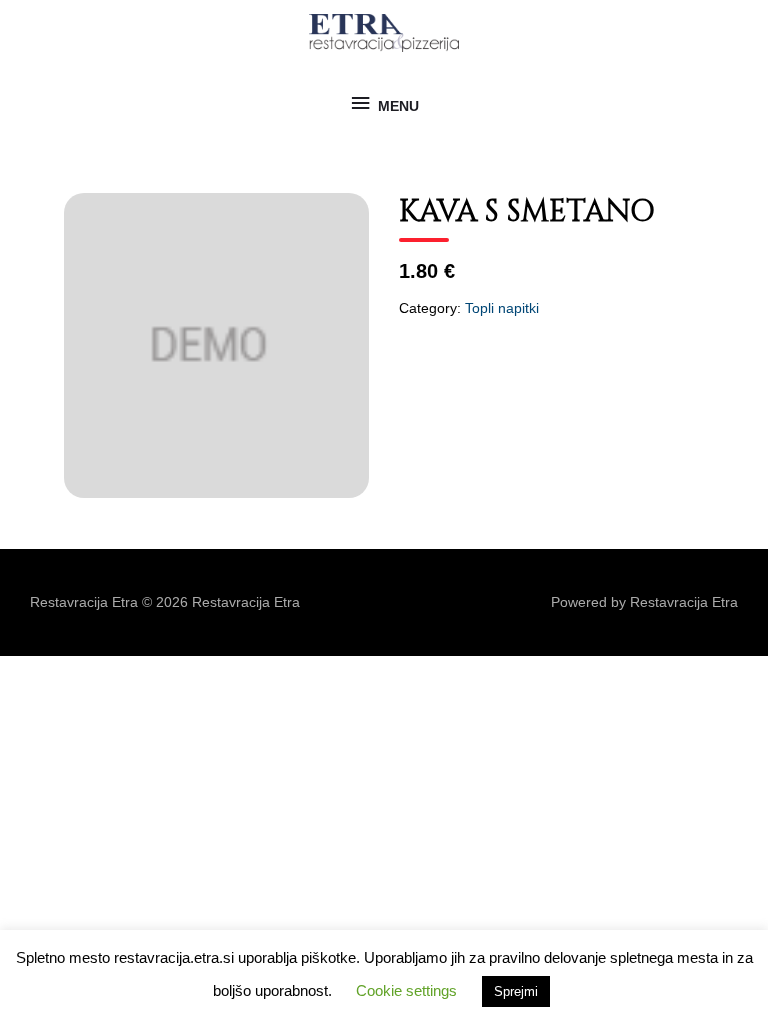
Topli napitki (502, 308)
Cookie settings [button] (406, 990)
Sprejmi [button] (516, 991)
